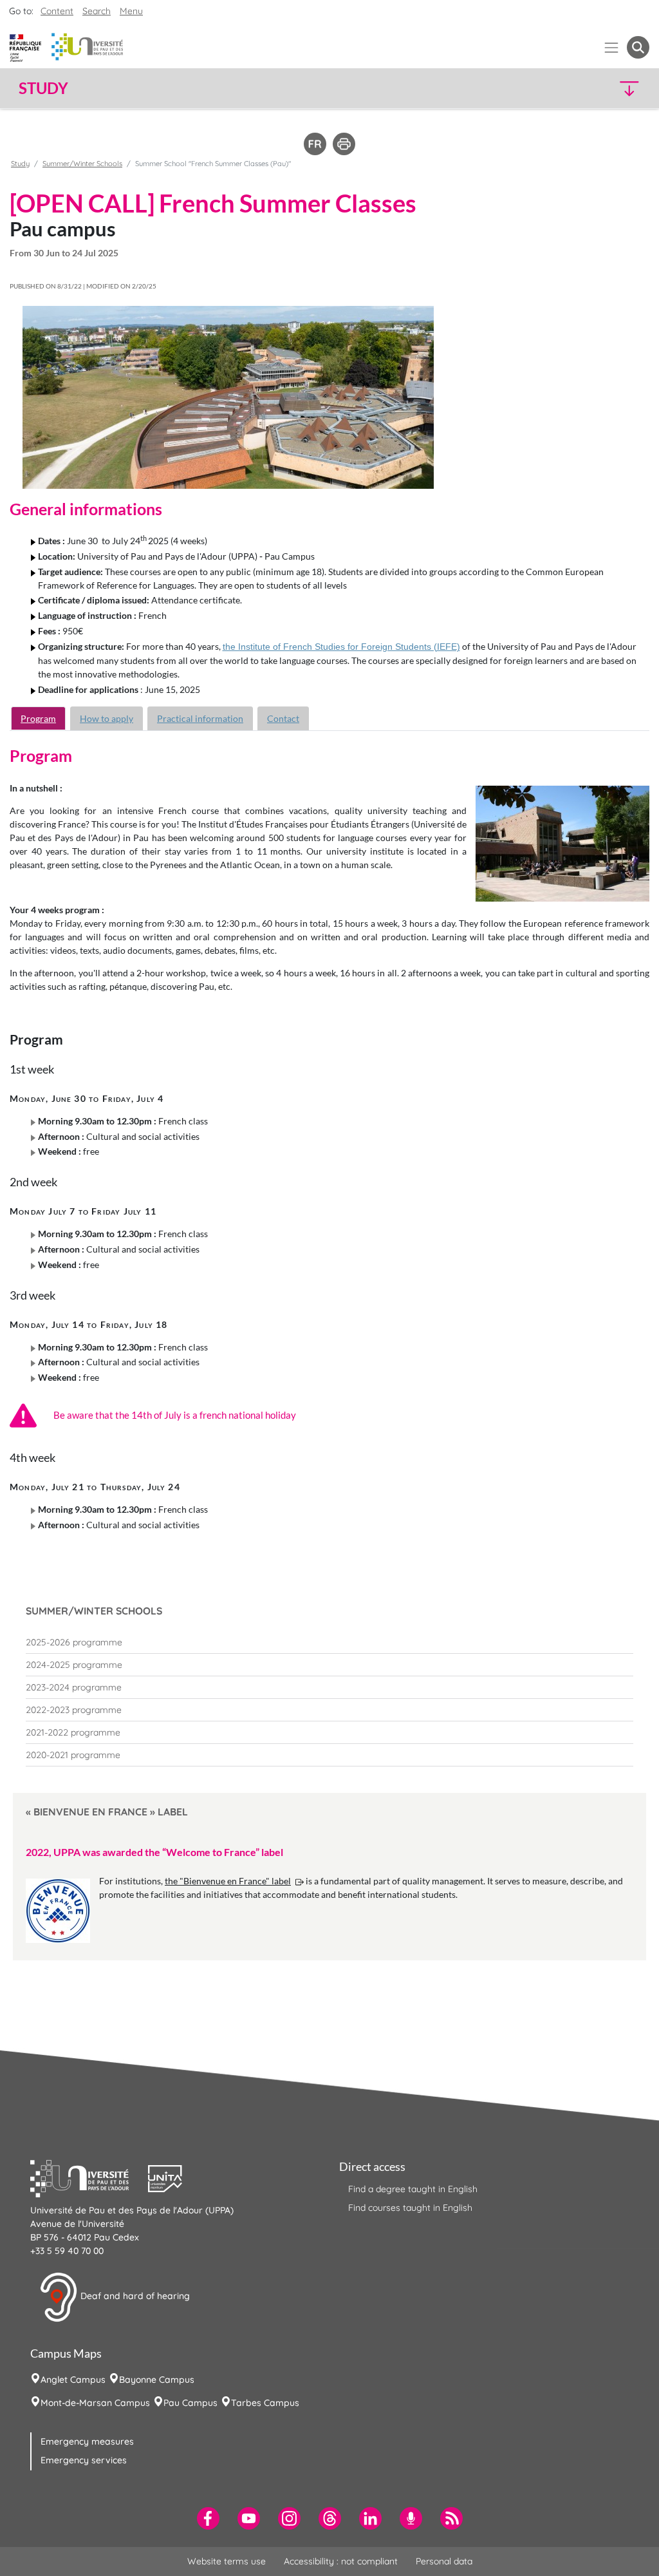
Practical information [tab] (200, 718)
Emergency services (84, 2460)
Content (57, 11)
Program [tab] (38, 718)
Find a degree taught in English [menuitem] (413, 2189)
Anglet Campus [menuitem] (73, 2380)
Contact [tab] (283, 718)
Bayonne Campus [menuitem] (157, 2380)
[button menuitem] (638, 47)
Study (20, 164)
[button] (573, 88)
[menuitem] (329, 1642)
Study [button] (43, 88)
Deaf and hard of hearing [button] (134, 2297)
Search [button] (97, 11)
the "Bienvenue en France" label (228, 1881)
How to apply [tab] (107, 718)
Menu (131, 11)
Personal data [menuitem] (444, 2561)
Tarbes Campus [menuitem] (265, 2403)
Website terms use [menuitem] (227, 2561)
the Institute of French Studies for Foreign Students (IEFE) (341, 647)
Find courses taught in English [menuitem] (410, 2208)
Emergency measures (87, 2441)
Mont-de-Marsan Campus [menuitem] (95, 2403)
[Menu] (612, 47)
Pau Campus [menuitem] (190, 2403)
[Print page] (344, 143)
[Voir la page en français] (315, 143)
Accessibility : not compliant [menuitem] (341, 2561)
